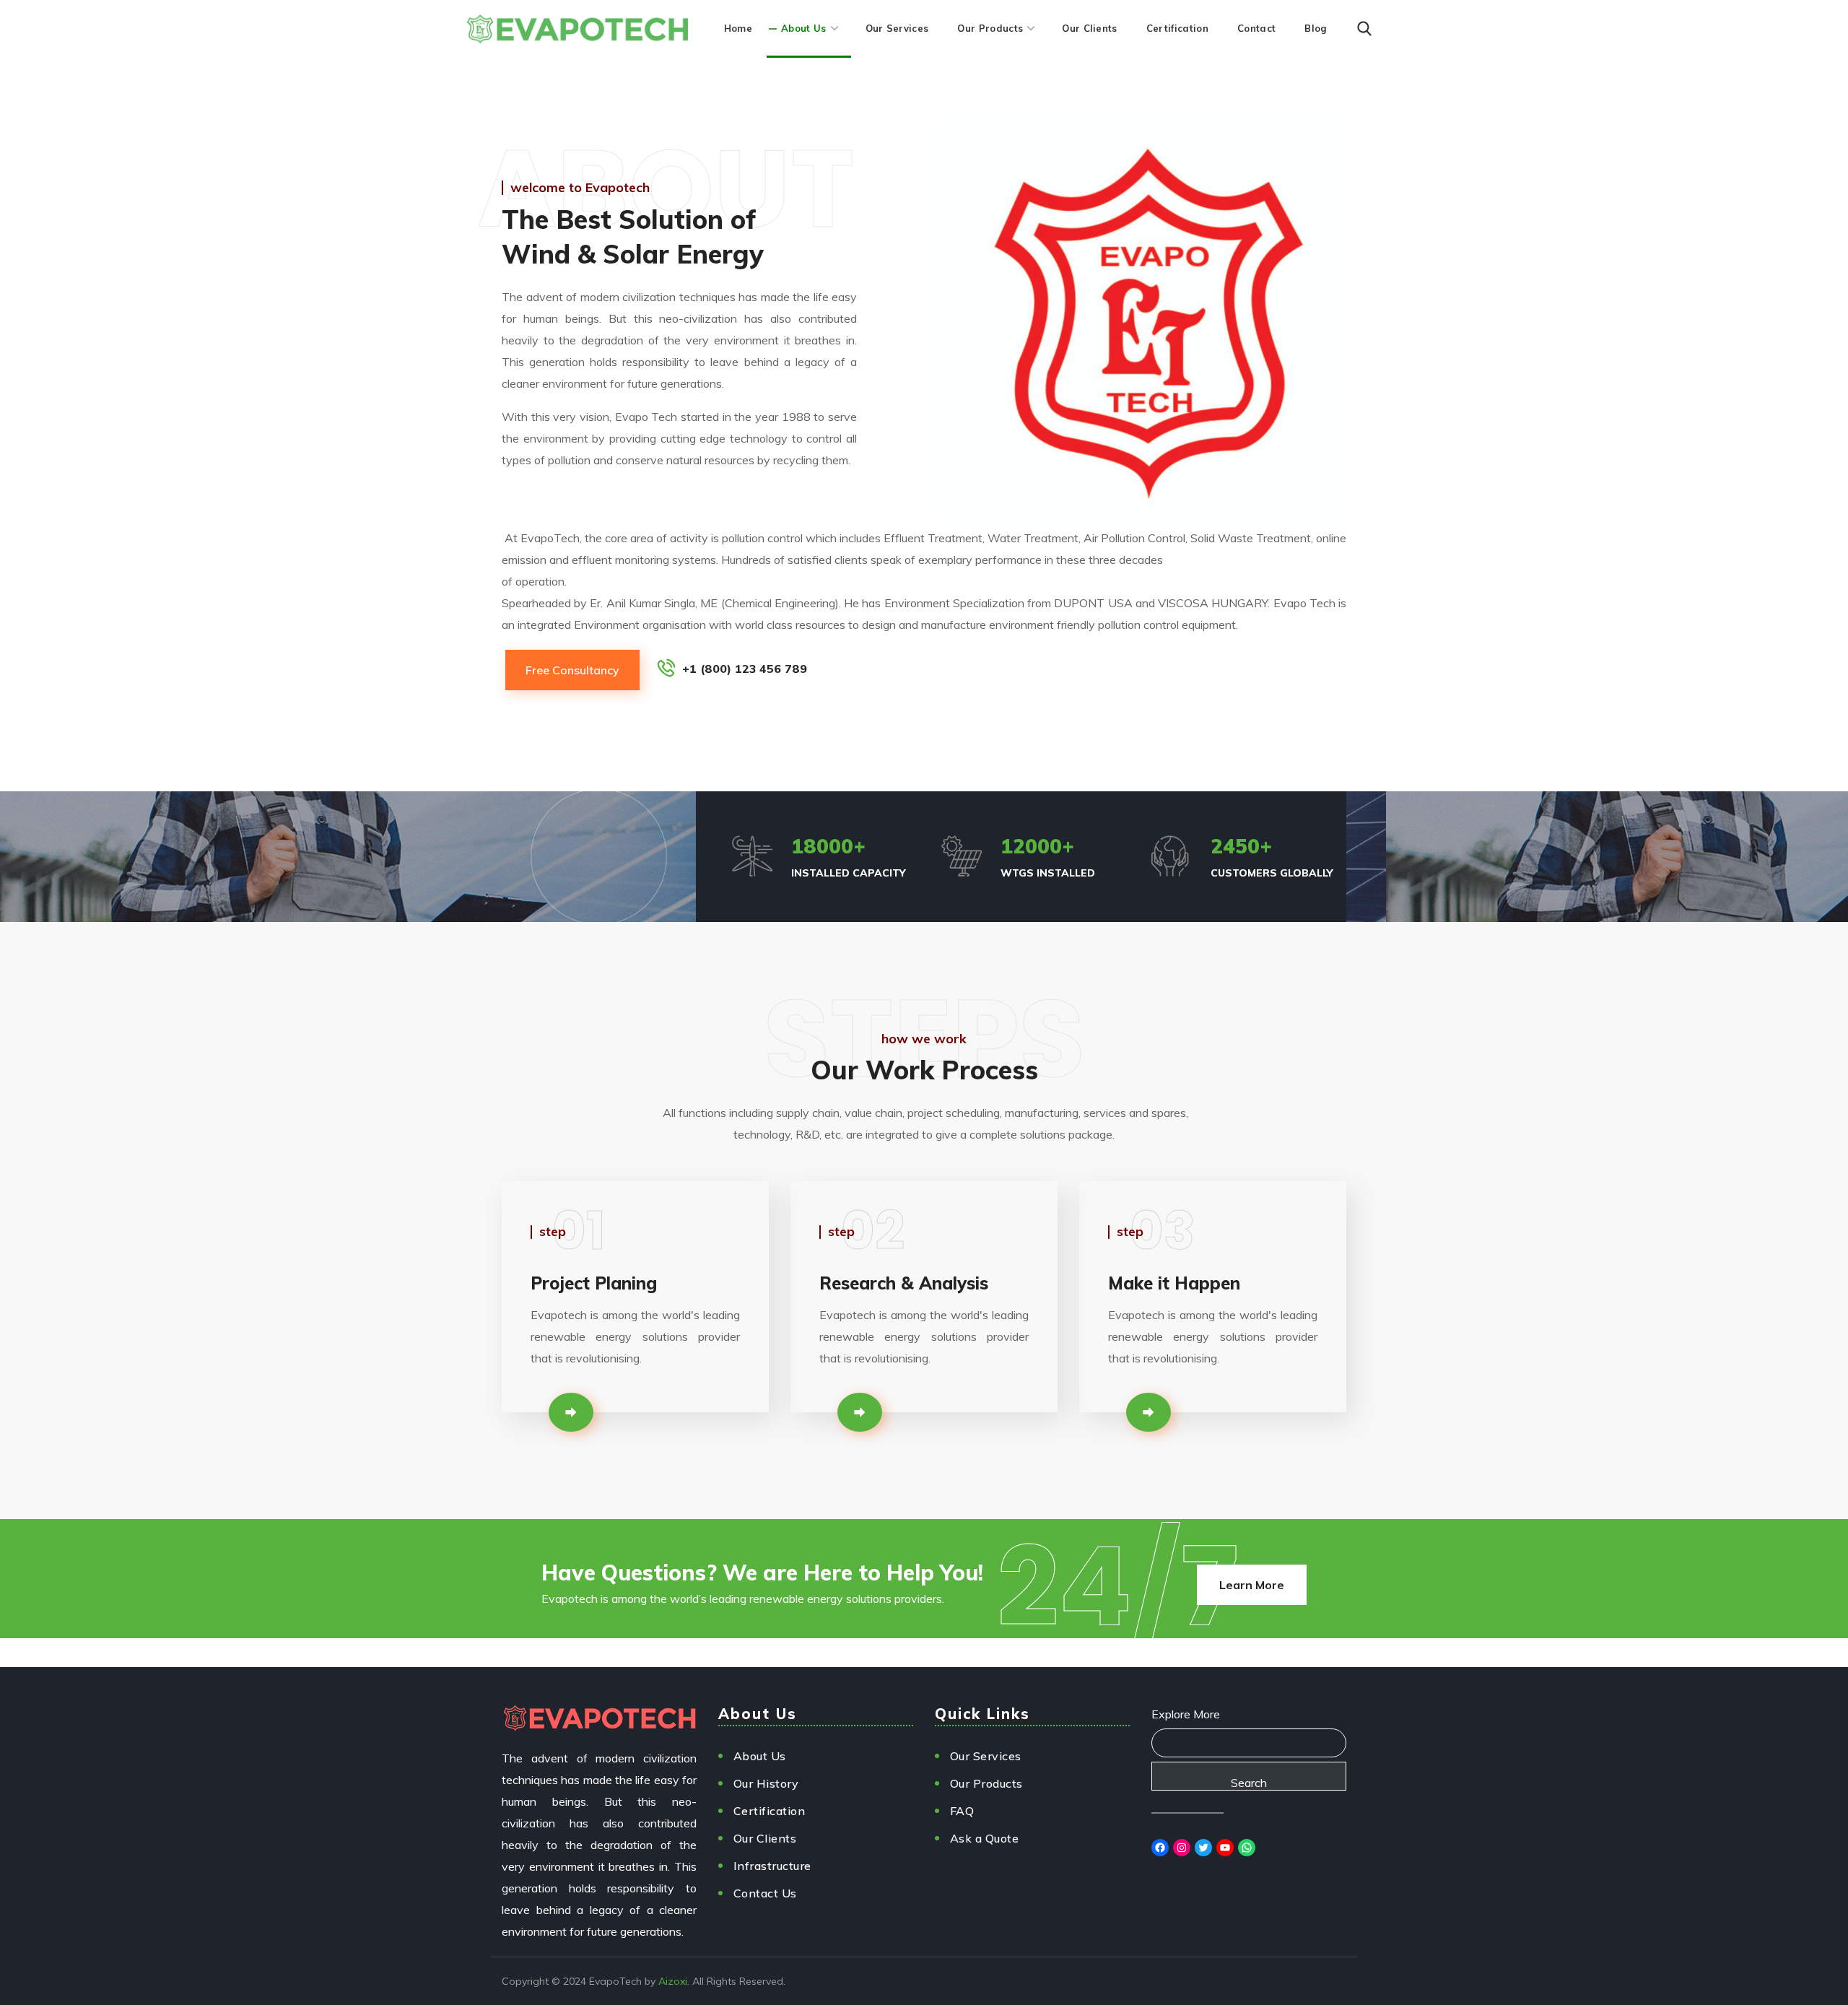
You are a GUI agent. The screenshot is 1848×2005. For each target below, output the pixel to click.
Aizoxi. (674, 1981)
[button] (1364, 29)
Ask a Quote (985, 1838)
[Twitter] (1203, 1848)
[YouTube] (1225, 1848)
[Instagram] (1182, 1848)
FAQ (962, 1811)
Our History (766, 1783)
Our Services (986, 1756)
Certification (770, 1811)
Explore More (1186, 1714)
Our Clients (765, 1838)
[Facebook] (1160, 1848)
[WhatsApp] (1247, 1848)
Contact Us (765, 1893)
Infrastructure (772, 1866)
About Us (760, 1756)
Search (1249, 1783)
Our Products (986, 1783)
